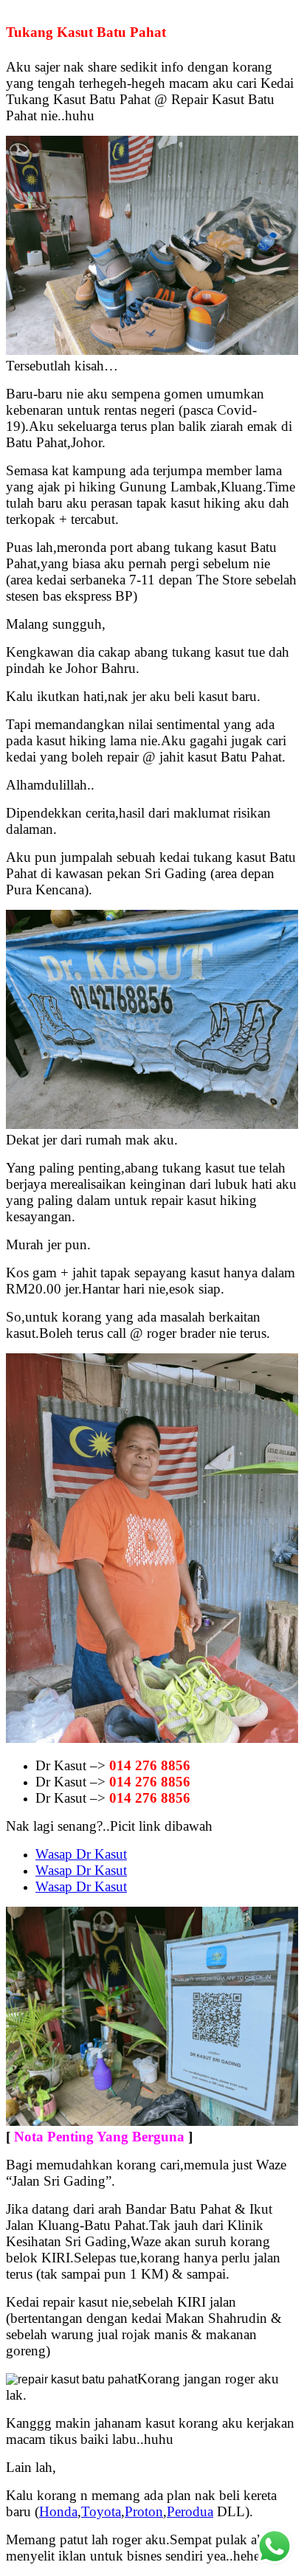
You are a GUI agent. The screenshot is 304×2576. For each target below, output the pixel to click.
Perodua (190, 2511)
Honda (58, 2511)
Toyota (101, 2511)
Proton (144, 2511)
